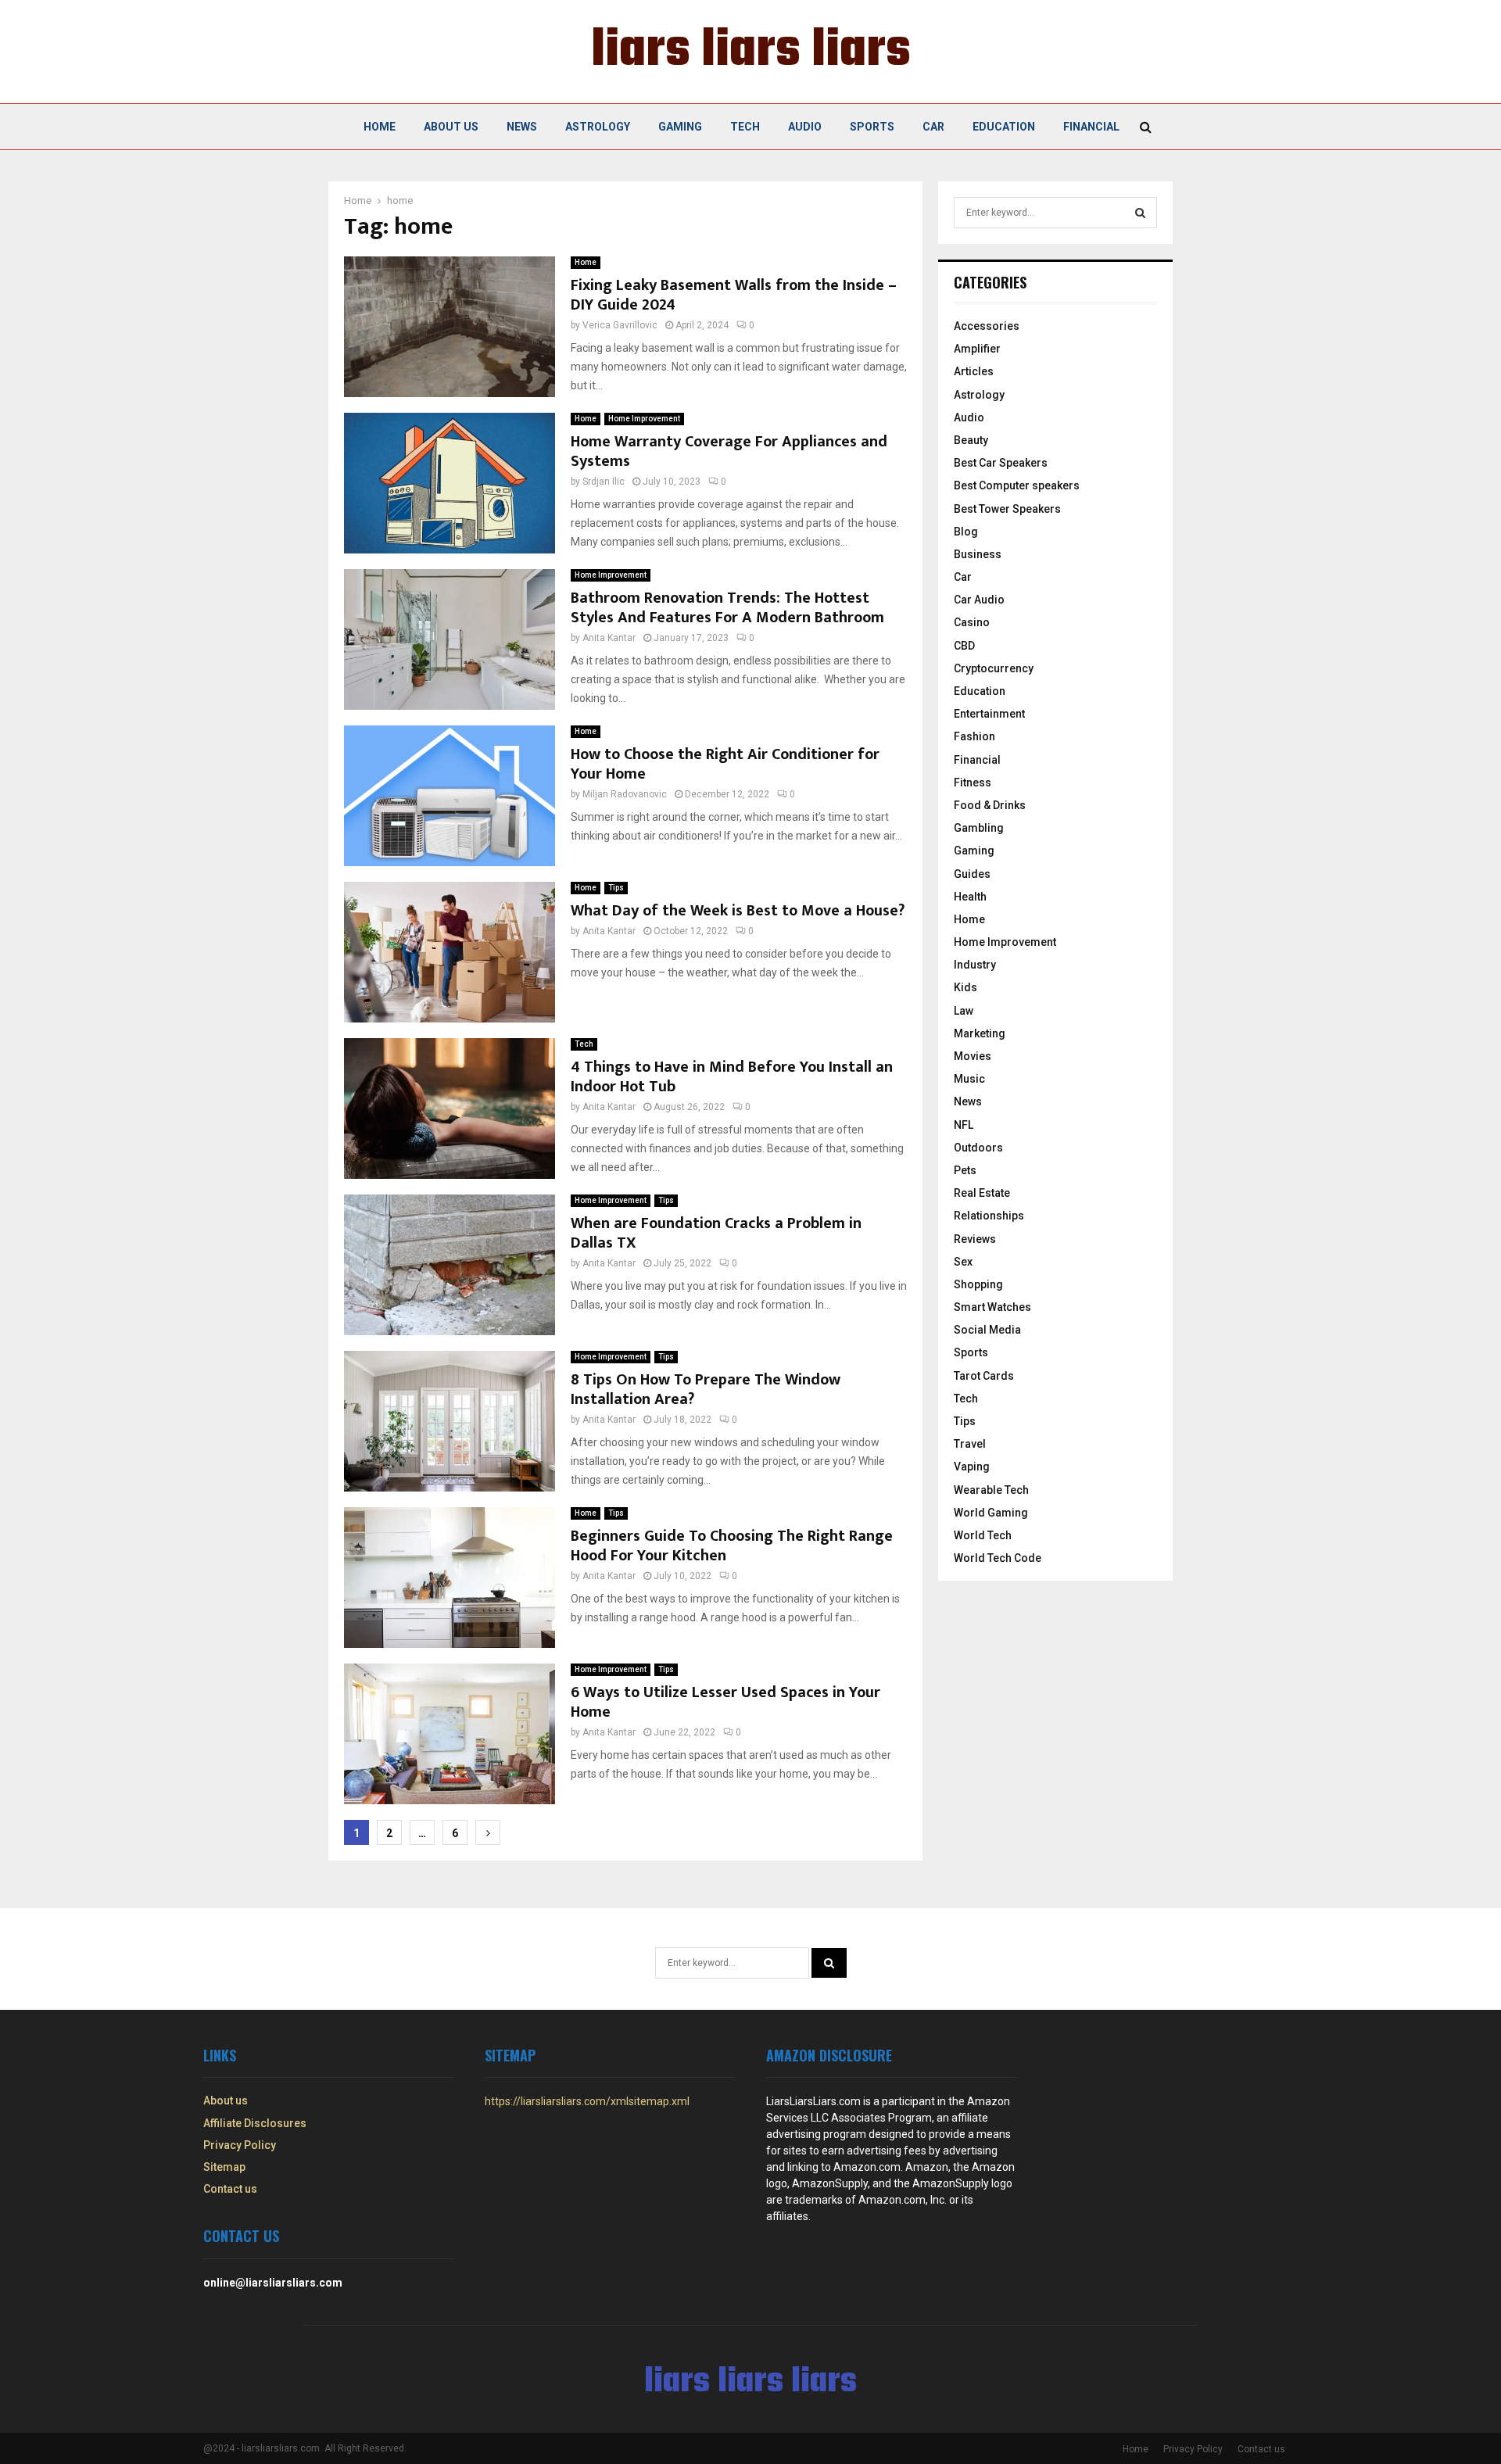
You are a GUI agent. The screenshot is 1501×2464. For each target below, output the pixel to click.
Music (969, 1079)
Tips (616, 888)
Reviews (975, 1239)
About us (451, 127)
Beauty (971, 440)
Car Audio (979, 600)
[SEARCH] (1140, 213)
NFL (964, 1125)
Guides (972, 874)
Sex (963, 1262)
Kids (965, 987)
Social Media (987, 1330)
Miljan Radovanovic (625, 794)
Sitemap (224, 2167)
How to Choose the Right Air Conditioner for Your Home (725, 764)
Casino (972, 622)
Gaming (680, 127)
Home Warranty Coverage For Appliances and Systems (729, 451)
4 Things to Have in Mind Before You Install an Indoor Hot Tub (732, 1077)
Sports (872, 127)
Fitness (973, 783)
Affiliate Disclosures (255, 2123)
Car (933, 127)
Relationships (989, 1216)
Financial (1091, 127)
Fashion (974, 736)
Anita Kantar (609, 638)
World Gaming (991, 1513)
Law (964, 1011)
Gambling (979, 828)
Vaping (972, 1467)
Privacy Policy (240, 2145)
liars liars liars (751, 52)
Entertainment (989, 714)
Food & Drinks (990, 805)
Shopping (978, 1284)
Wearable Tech (991, 1490)
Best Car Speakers (1001, 463)
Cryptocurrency (994, 668)
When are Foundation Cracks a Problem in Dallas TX (716, 1233)
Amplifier (977, 349)
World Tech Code (998, 1558)
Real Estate (982, 1193)
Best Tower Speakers (1007, 509)
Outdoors (978, 1148)
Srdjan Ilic (604, 482)
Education (1004, 127)
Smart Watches (992, 1307)
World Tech (983, 1535)
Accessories (987, 326)
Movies (973, 1056)
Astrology (598, 127)
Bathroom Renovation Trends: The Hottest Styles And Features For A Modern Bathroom (727, 608)
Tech (745, 127)
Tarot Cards (984, 1376)
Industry (975, 965)
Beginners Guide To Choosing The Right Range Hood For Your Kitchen (732, 1546)
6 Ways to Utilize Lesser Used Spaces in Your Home (725, 1702)
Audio (805, 127)
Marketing (980, 1033)
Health (970, 897)
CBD (964, 646)
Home (380, 127)
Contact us (230, 2189)
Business (978, 554)
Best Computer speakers (1017, 485)
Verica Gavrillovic (620, 325)
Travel (970, 1444)
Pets (965, 1170)
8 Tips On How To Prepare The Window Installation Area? (706, 1390)
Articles (974, 371)
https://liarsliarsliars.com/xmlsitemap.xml (587, 2101)
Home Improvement (644, 419)
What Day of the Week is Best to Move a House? (738, 911)
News (522, 127)
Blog (966, 532)
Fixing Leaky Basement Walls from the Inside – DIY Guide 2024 (734, 295)
